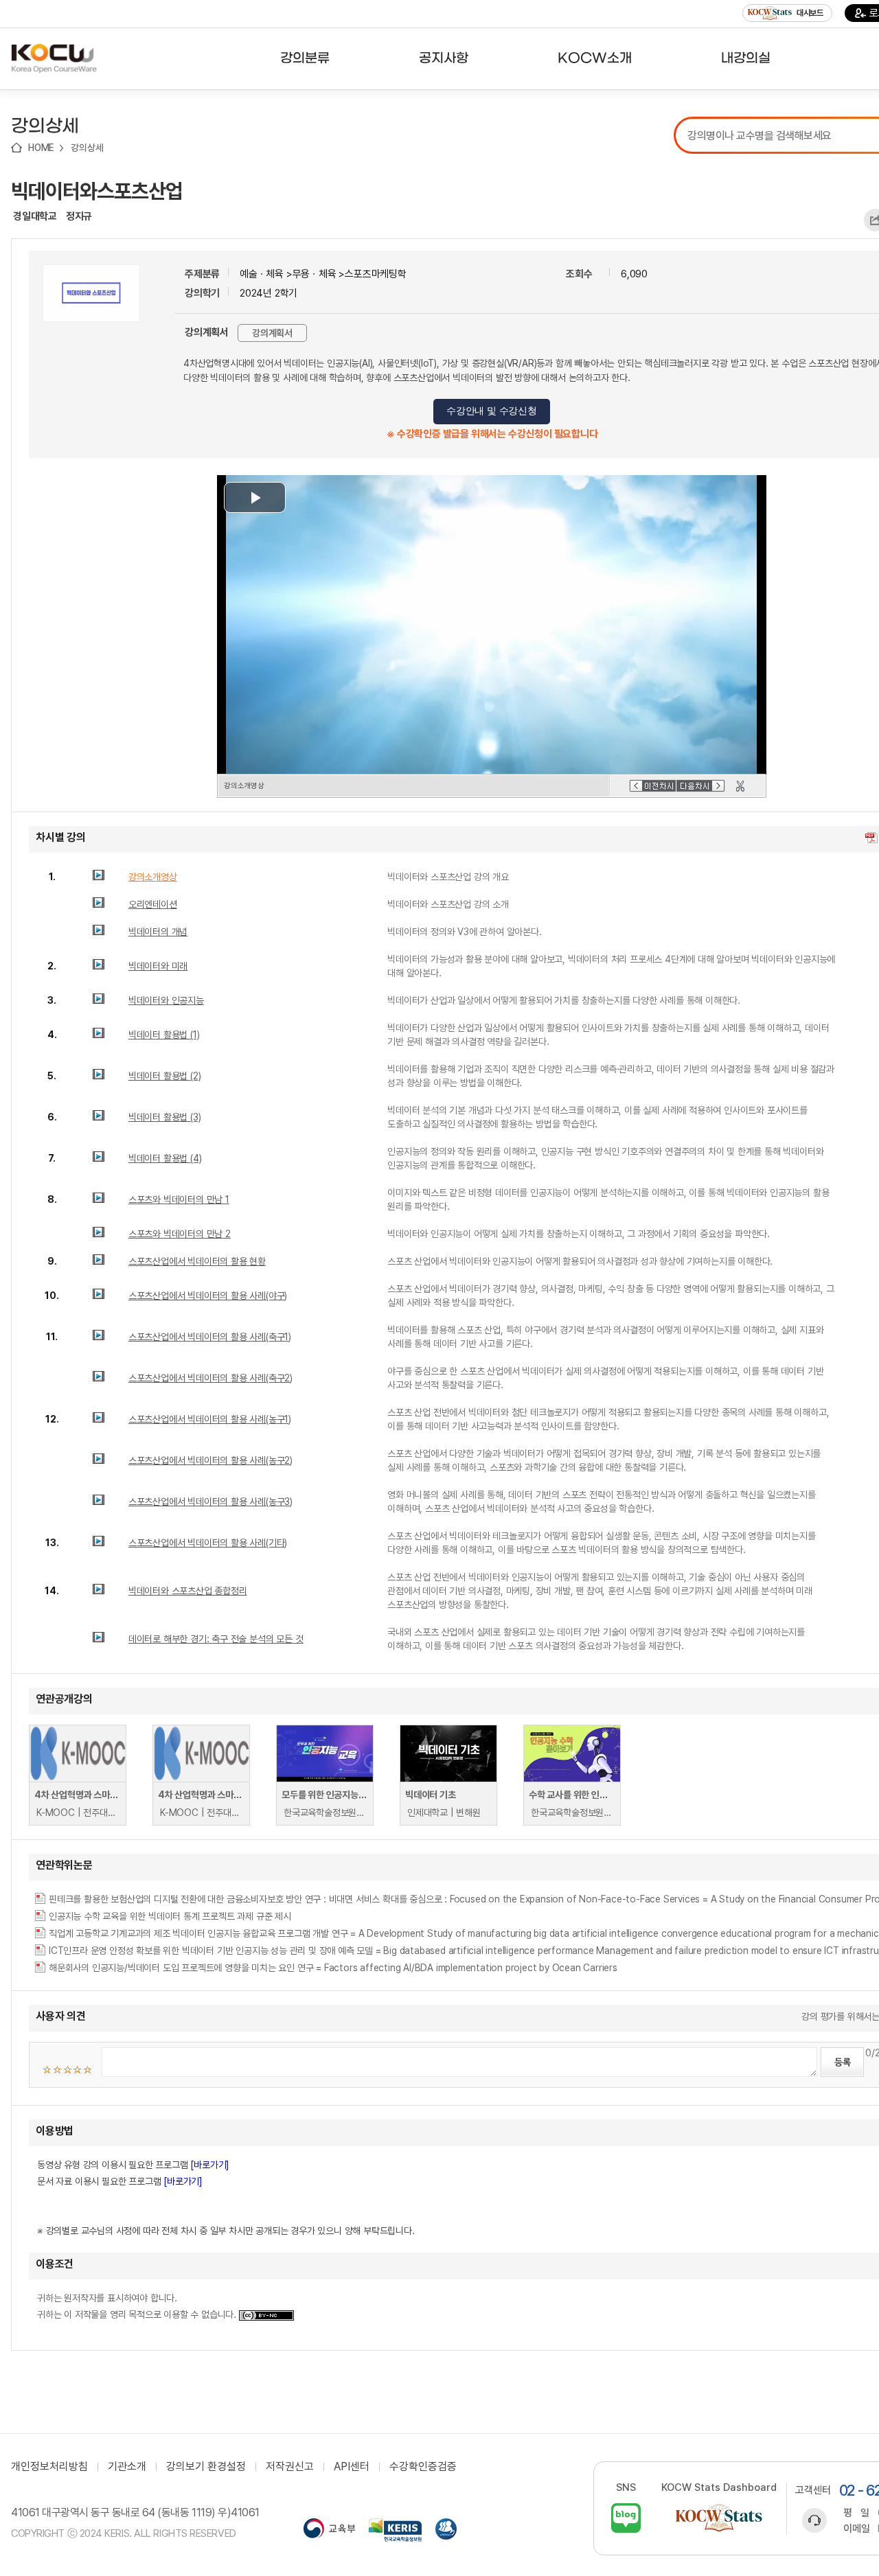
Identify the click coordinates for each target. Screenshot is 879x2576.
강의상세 (87, 148)
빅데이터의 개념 (158, 932)
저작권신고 (290, 2467)
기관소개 (127, 2467)
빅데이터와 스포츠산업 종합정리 (188, 1591)
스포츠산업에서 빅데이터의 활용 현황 (197, 1261)
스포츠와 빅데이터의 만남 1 (179, 1199)
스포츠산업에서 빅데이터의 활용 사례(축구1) (210, 1337)
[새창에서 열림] (329, 2530)
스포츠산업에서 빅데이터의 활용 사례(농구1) (210, 1419)
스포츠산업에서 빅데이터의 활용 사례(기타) (208, 1543)
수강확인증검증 (423, 2467)
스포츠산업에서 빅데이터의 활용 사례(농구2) (210, 1460)
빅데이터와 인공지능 (166, 1000)
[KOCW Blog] (626, 2518)
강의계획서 (272, 333)
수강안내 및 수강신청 (492, 411)
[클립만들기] (740, 786)
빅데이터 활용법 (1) (164, 1035)
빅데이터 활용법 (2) (165, 1076)
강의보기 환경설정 (206, 2467)
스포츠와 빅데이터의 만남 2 (180, 1234)
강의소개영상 (153, 877)
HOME (41, 148)
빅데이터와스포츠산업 (97, 191)
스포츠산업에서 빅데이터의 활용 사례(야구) (208, 1296)
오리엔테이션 (153, 904)
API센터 (352, 2467)
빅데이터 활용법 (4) (165, 1158)
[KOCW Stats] (719, 2518)
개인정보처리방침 (49, 2467)
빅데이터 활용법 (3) (165, 1117)
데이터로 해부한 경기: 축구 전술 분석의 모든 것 (216, 1639)
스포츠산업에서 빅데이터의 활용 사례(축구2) (210, 1378)
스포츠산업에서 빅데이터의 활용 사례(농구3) (210, 1502)
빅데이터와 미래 (158, 966)
